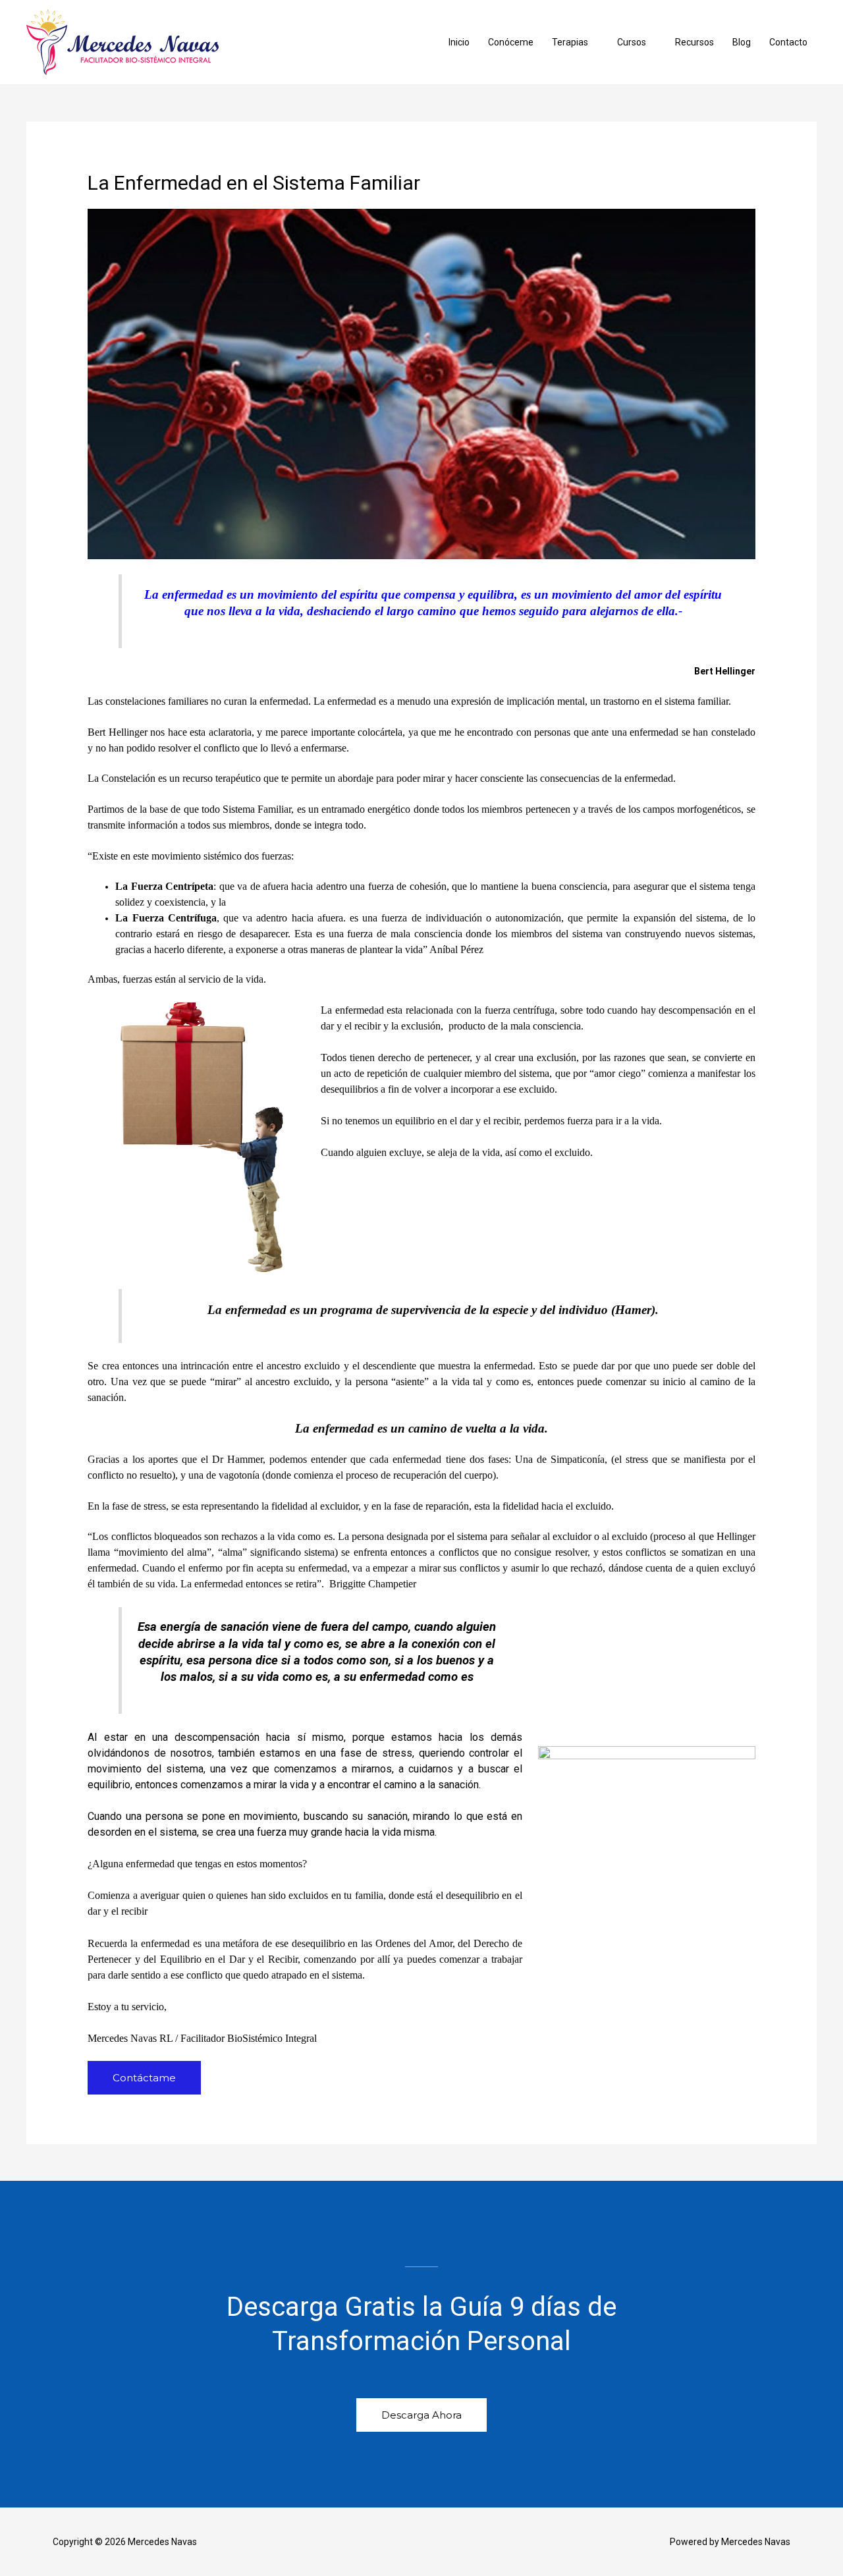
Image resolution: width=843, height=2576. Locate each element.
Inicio (459, 42)
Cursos (632, 42)
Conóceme (511, 42)
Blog (742, 42)
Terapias (570, 42)
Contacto (788, 42)
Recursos (694, 42)
